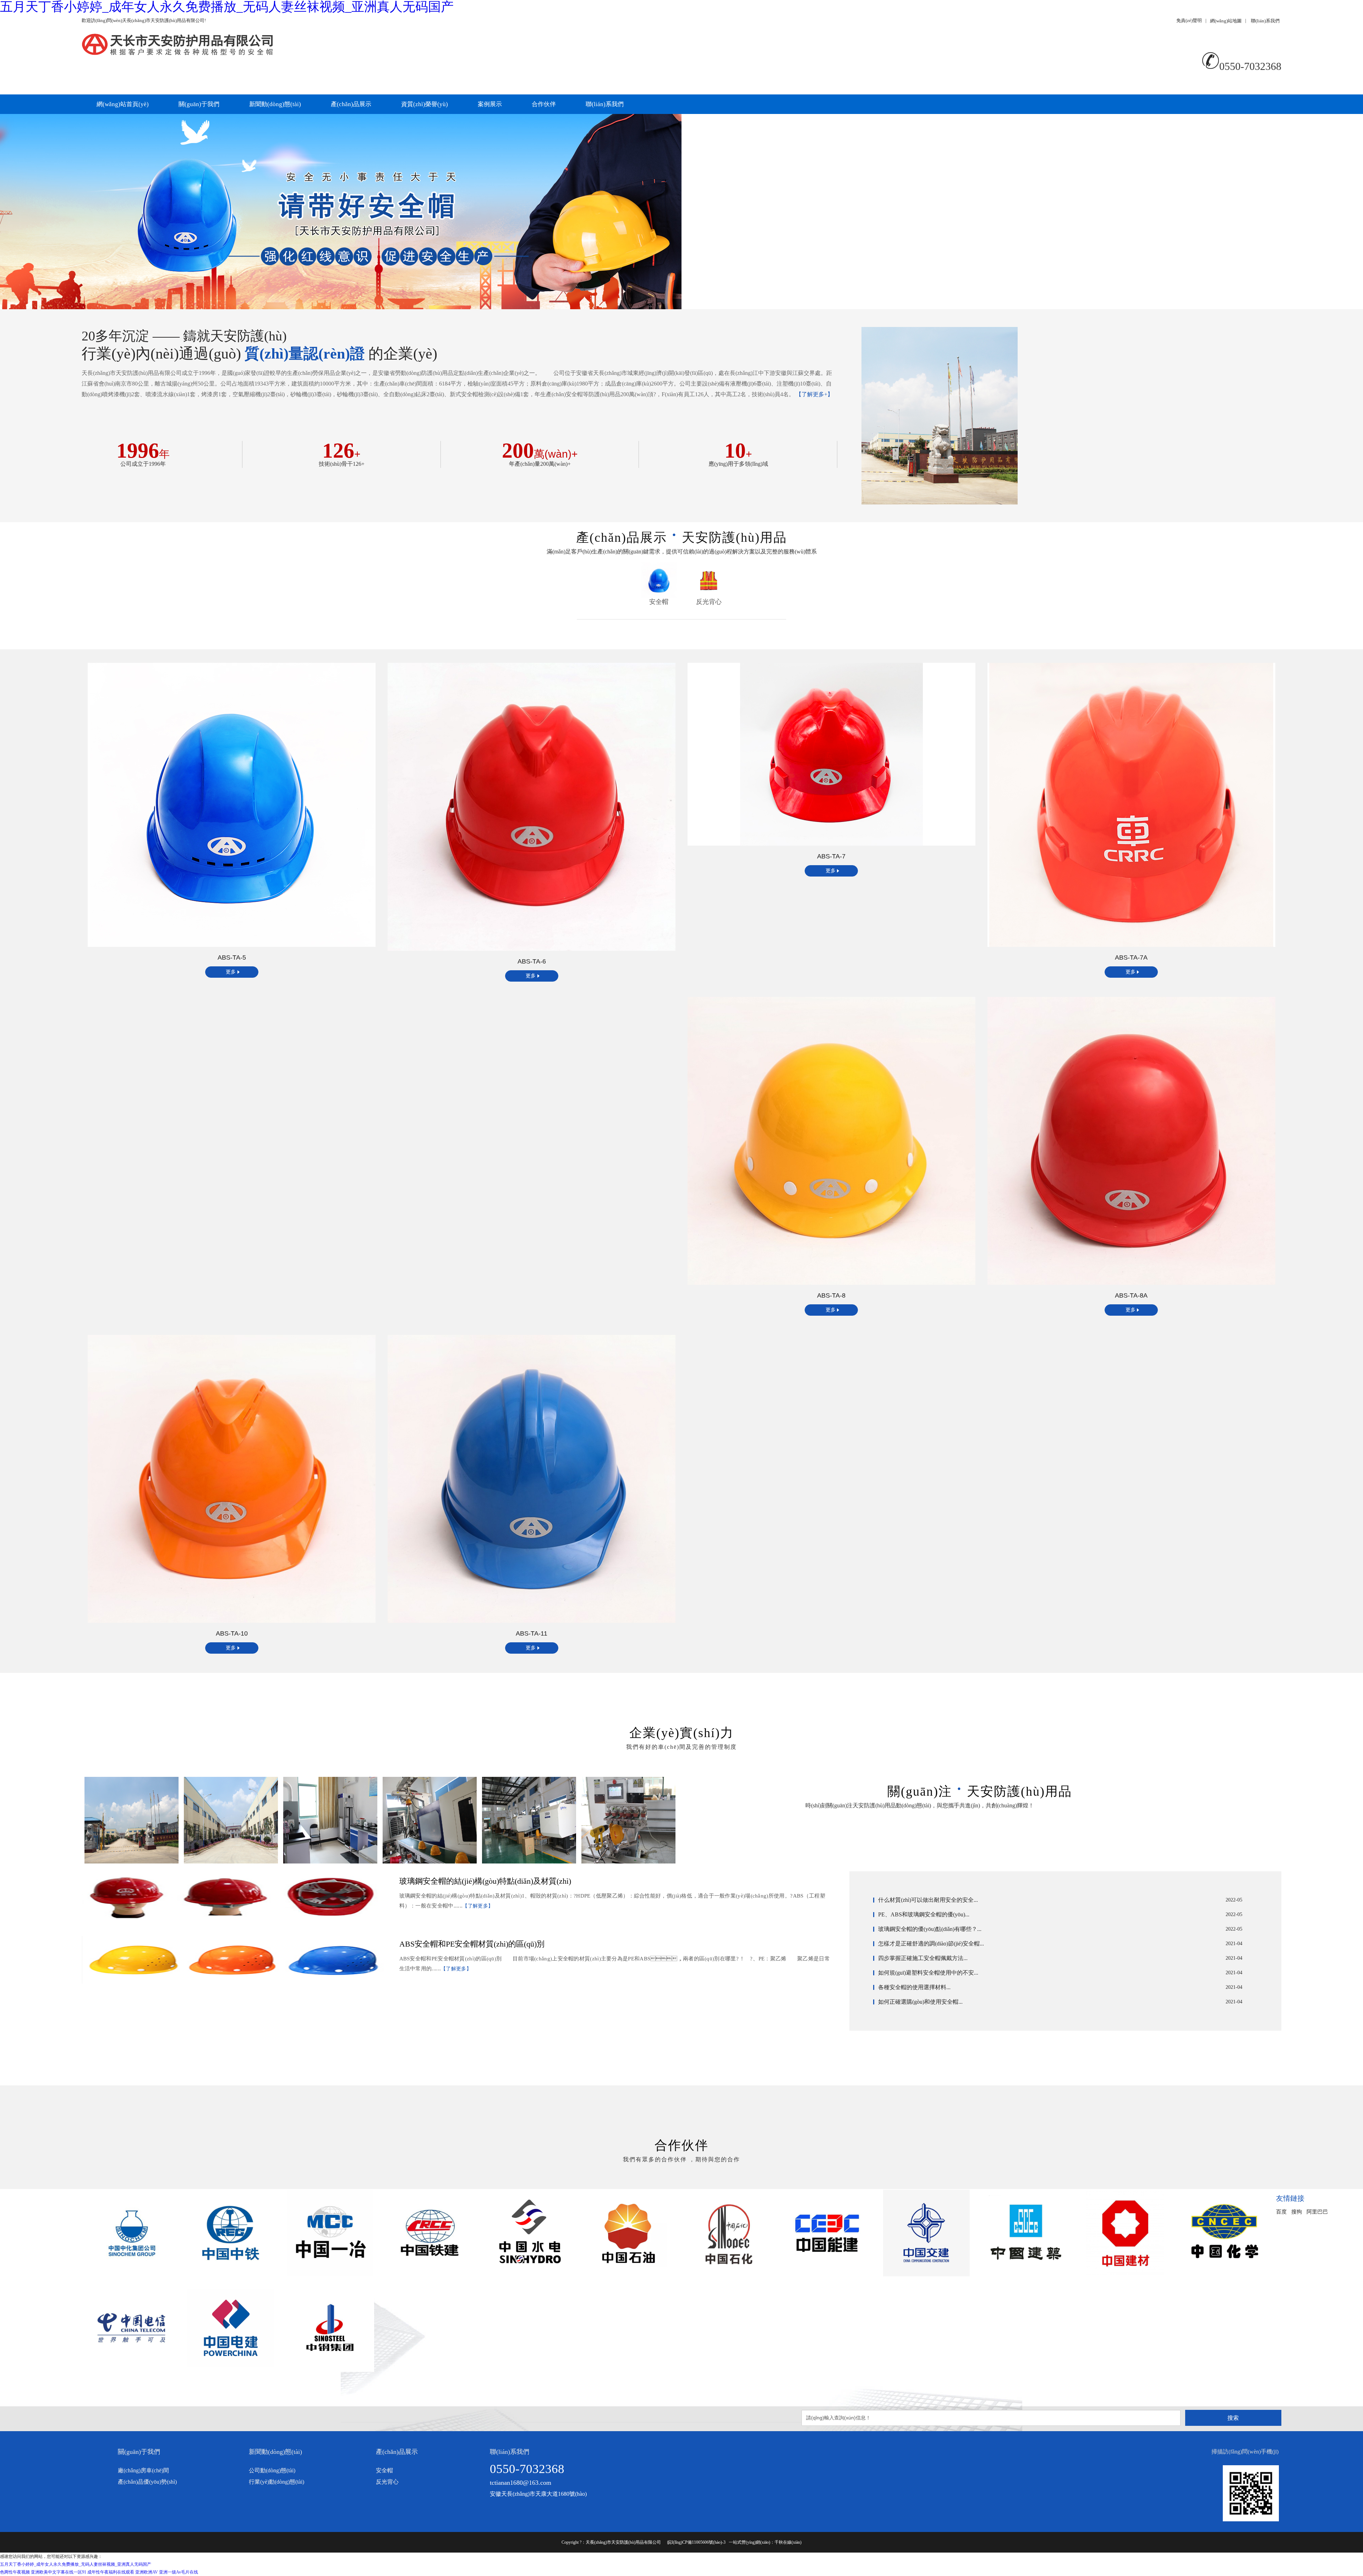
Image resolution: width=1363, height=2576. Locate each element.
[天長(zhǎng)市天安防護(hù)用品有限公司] (382, 46)
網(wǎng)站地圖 (1226, 21)
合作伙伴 (544, 104)
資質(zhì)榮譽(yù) (425, 104)
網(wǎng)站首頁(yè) (123, 104)
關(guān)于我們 (199, 104)
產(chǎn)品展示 (351, 104)
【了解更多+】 (814, 394)
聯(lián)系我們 (1265, 21)
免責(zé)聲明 (1189, 20)
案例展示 (490, 104)
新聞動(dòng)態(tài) (275, 104)
